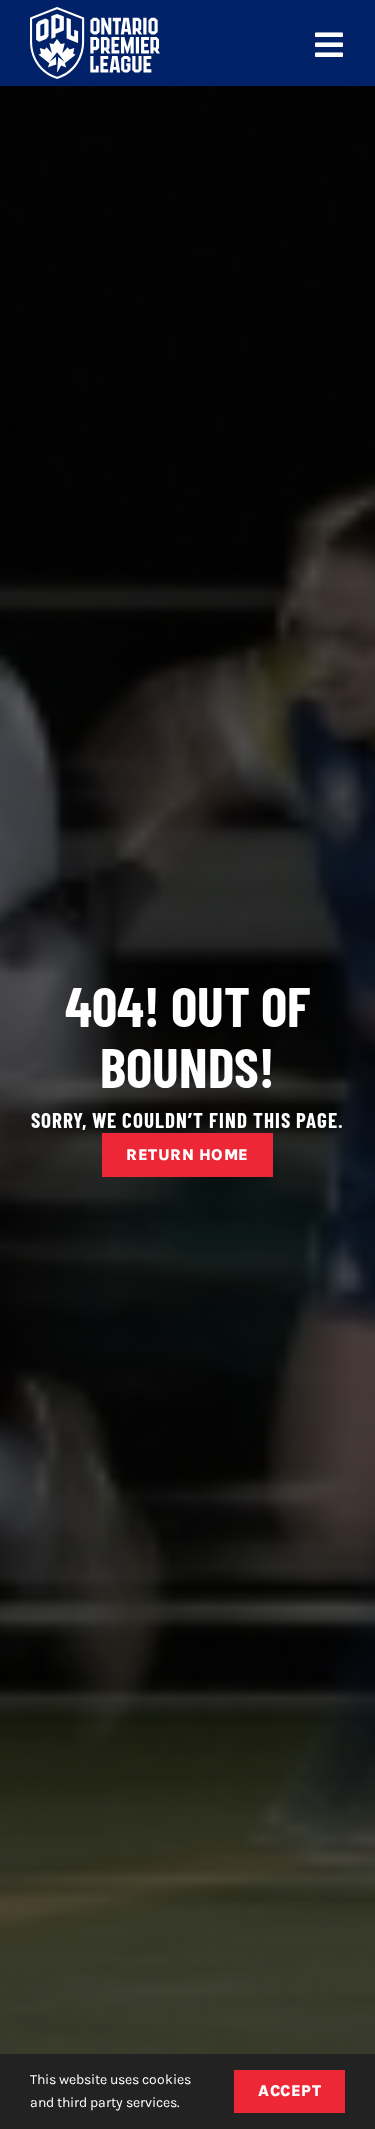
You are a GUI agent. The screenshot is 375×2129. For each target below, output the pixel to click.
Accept (289, 2090)
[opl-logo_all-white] (95, 14)
